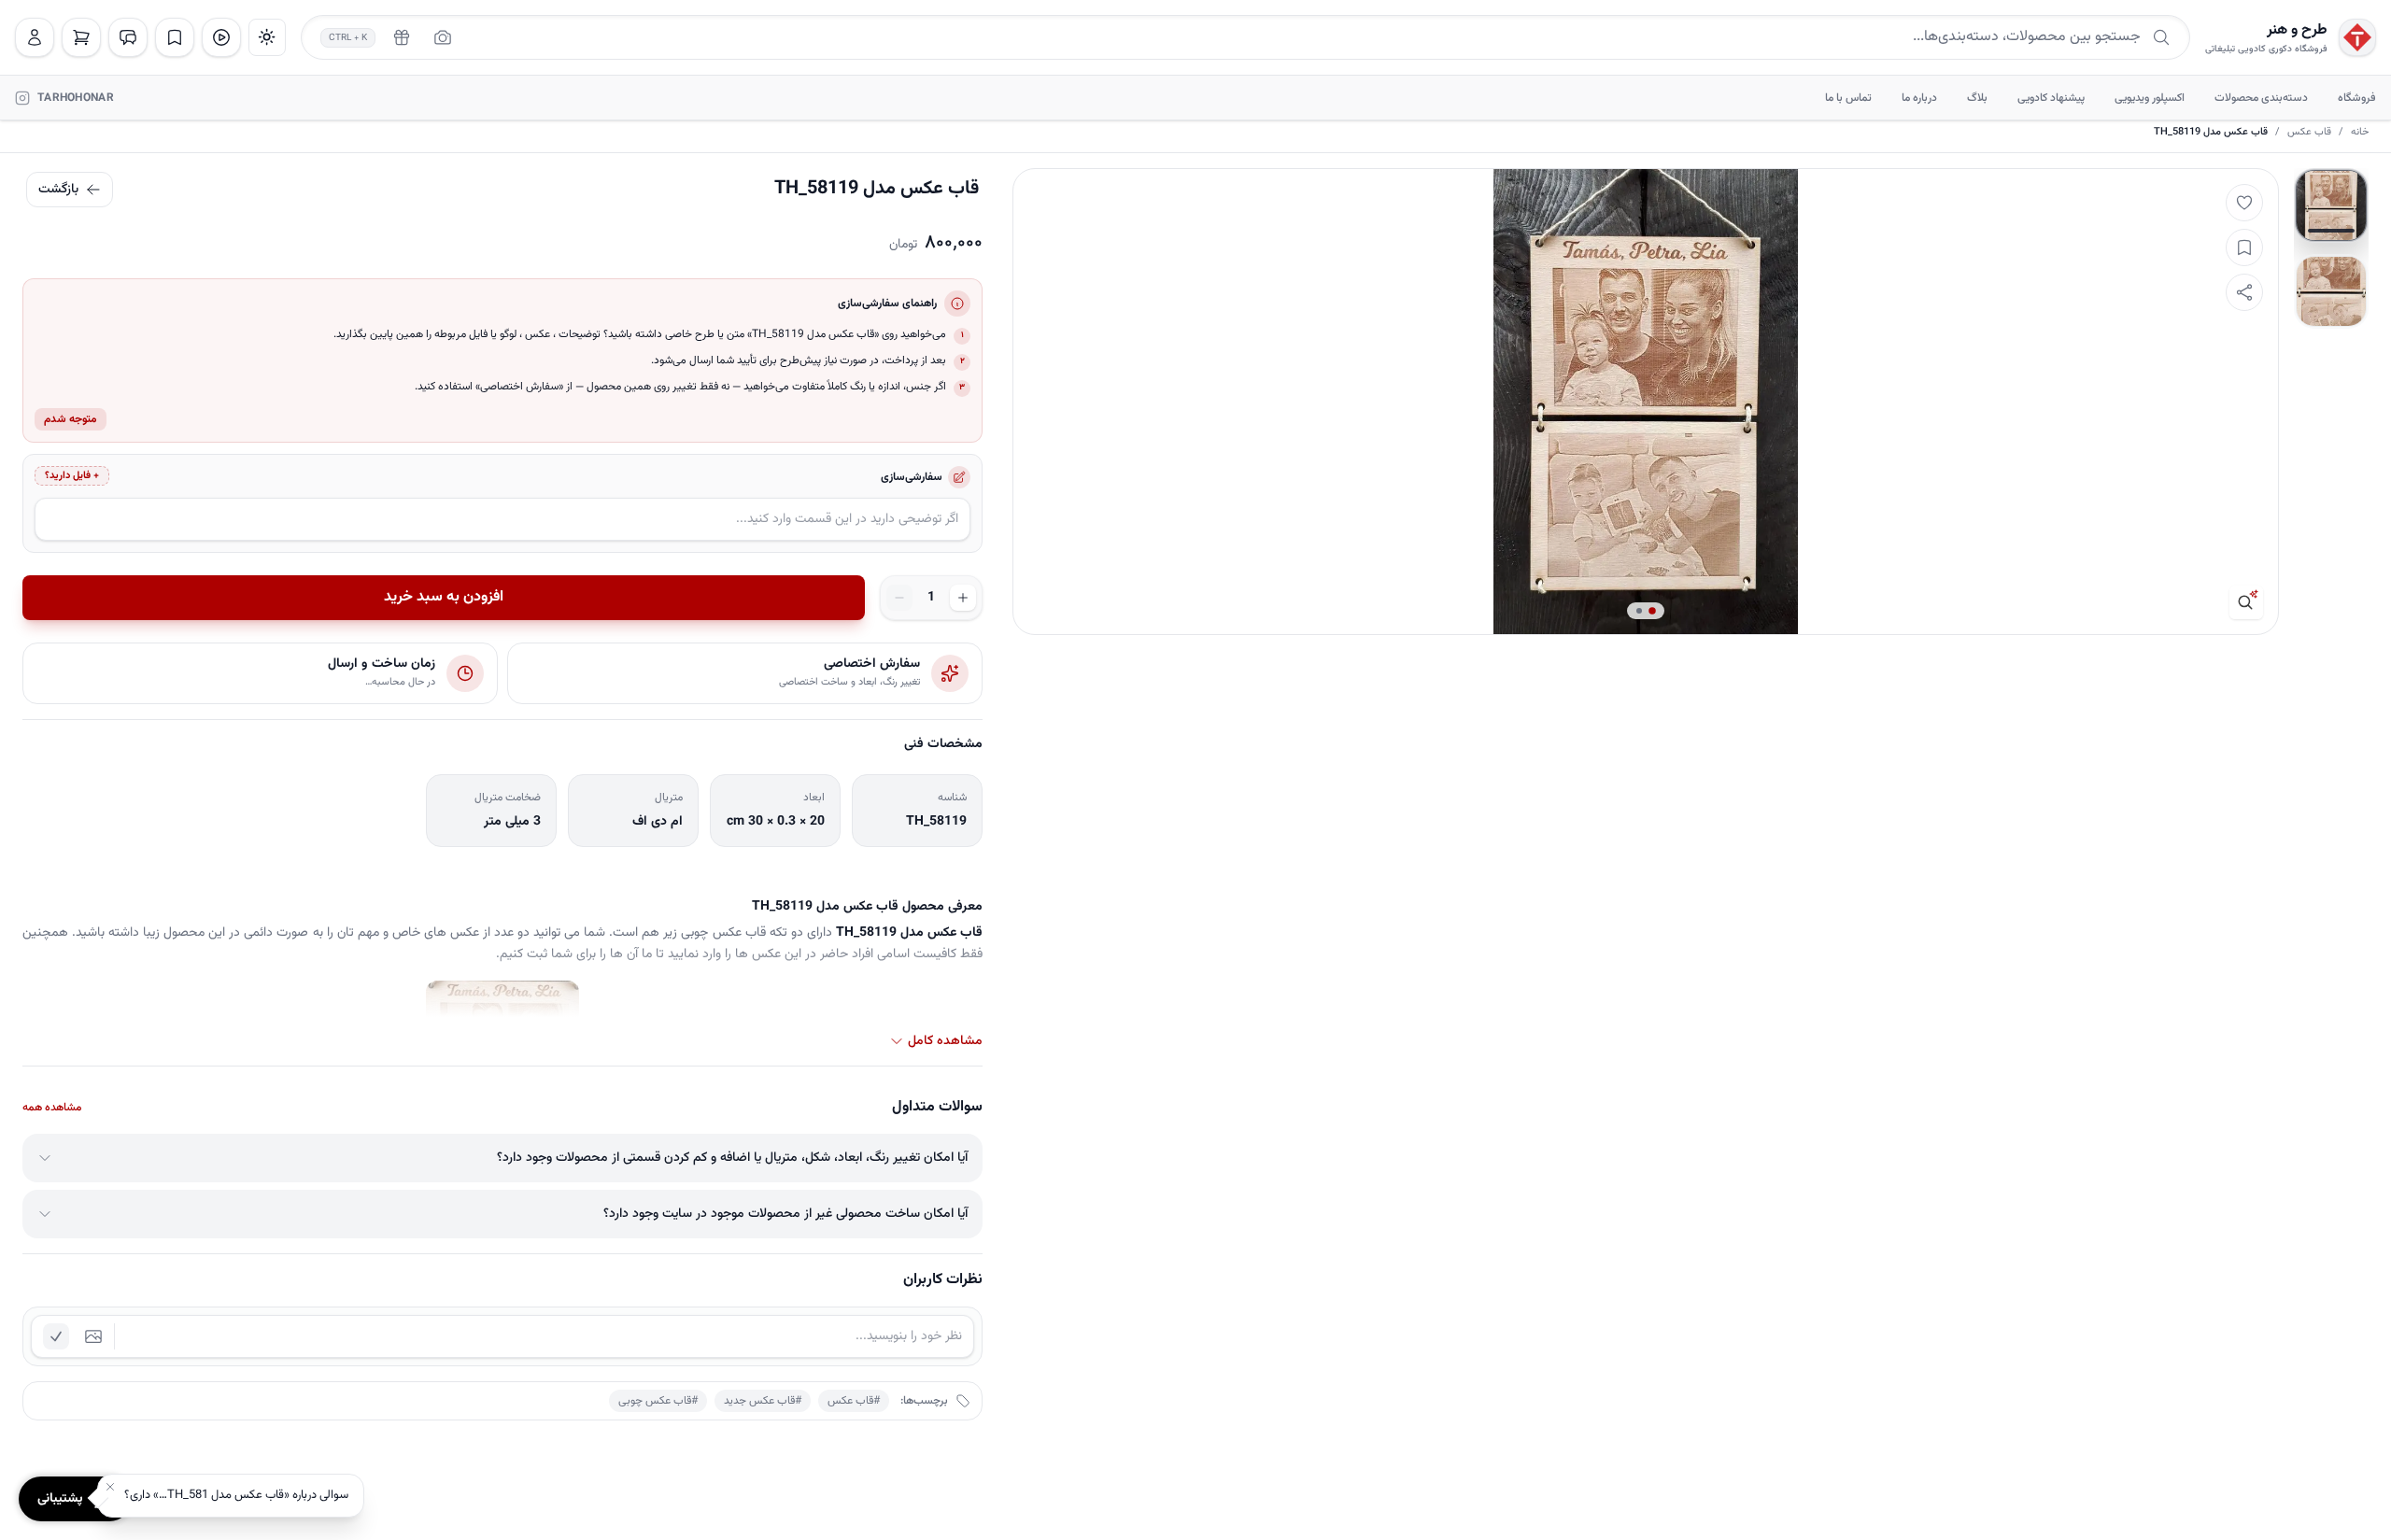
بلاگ (1977, 98)
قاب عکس (2309, 133)
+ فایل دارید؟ (72, 476)
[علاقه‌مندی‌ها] (175, 37)
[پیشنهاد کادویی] (402, 37)
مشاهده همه (52, 1108)
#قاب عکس (854, 1401)
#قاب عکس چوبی (658, 1401)
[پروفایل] (35, 37)
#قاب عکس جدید (763, 1401)
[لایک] (2244, 203)
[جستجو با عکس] (443, 37)
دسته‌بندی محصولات (2261, 98)
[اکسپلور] (221, 37)
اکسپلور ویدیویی (2150, 98)
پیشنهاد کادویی (2051, 98)
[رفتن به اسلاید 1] (2331, 205)
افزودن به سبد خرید (444, 597)
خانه (2360, 133)
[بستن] (110, 1487)
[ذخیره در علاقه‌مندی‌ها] (2244, 247)
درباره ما (1919, 98)
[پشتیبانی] (128, 37)
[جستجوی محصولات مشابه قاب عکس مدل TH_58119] (2246, 602)
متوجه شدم (71, 419)
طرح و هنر (2297, 31)
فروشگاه (2357, 98)
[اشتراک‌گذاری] (2244, 292)
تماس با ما (1848, 98)
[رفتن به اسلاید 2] (2331, 291)
